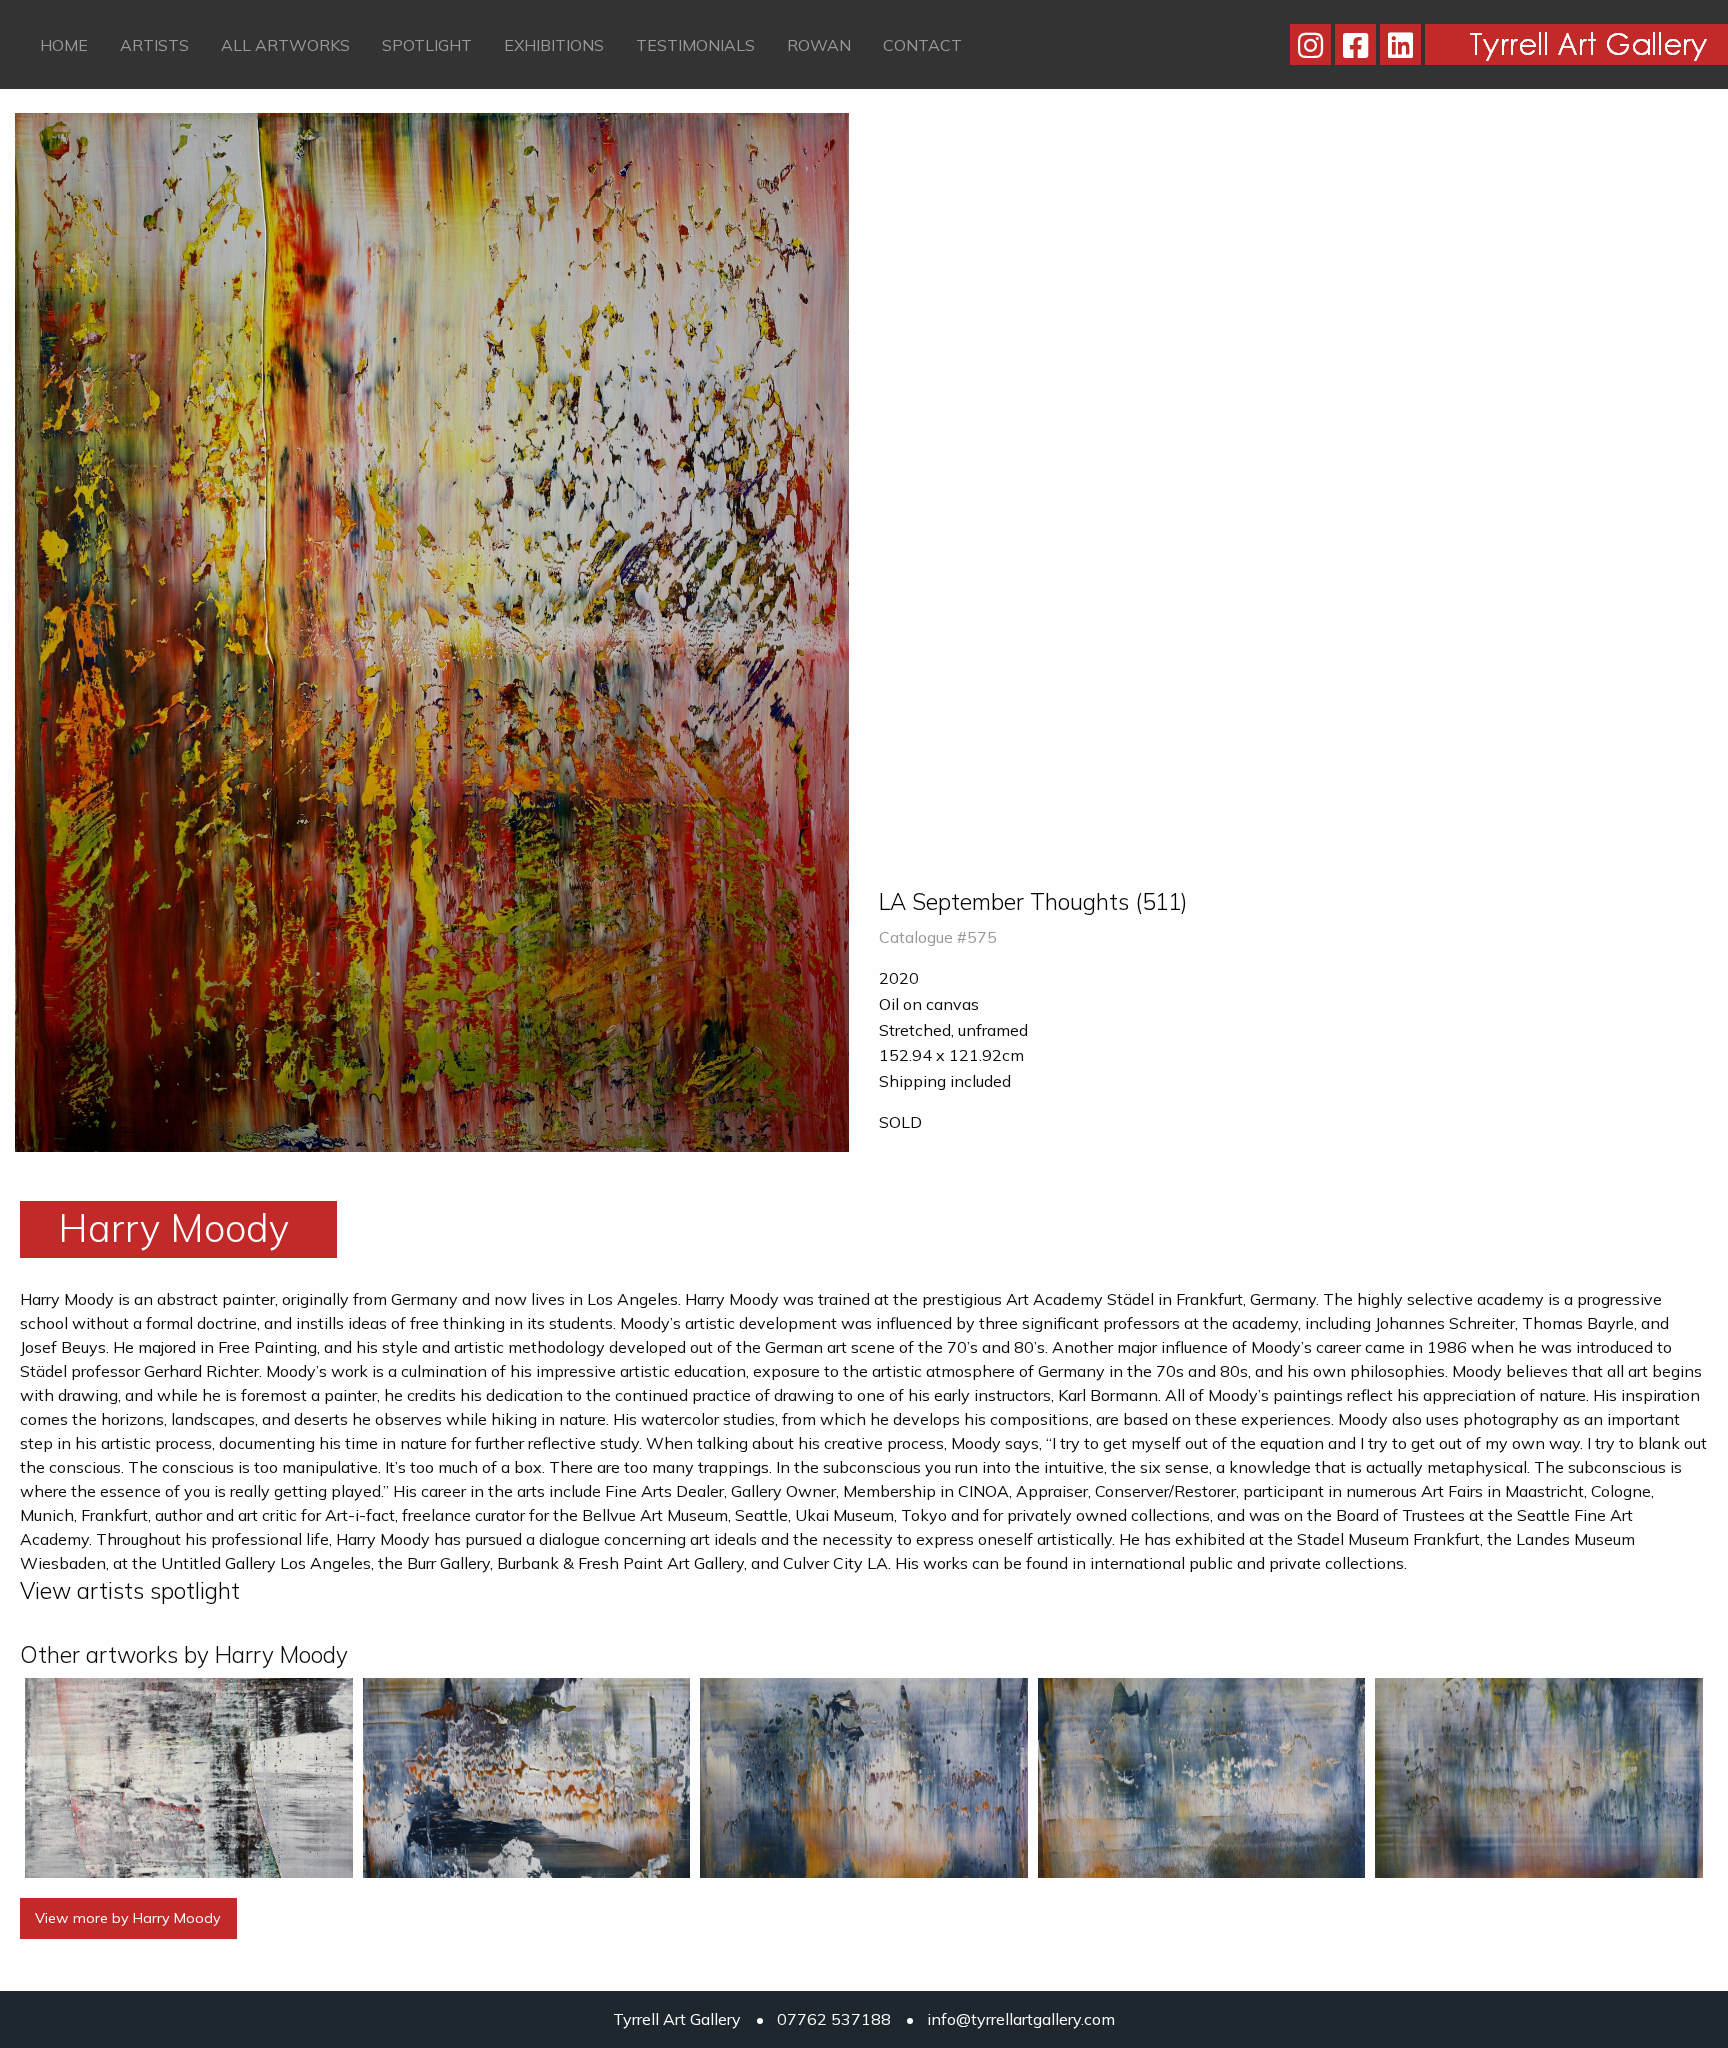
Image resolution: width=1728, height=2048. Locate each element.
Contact (922, 45)
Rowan (819, 45)
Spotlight (427, 45)
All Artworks (285, 45)
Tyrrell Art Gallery (677, 2019)
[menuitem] (64, 44)
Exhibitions (554, 45)
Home (64, 45)
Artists (154, 45)
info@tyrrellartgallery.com (1021, 2019)
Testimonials (695, 45)
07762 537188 (834, 2019)
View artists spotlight (130, 1590)
